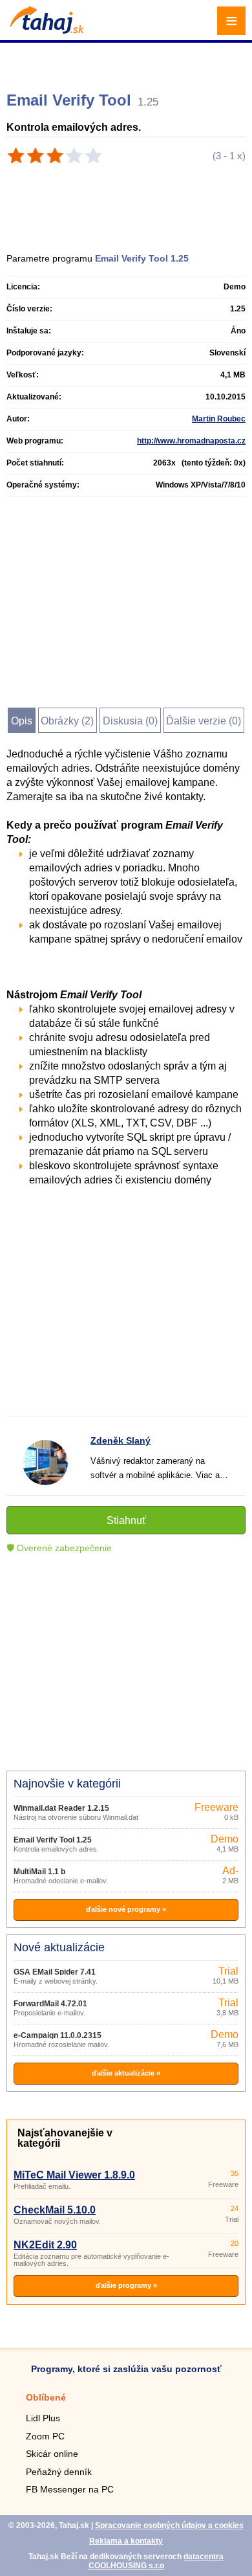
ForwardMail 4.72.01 (50, 2004)
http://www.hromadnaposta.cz (191, 441)
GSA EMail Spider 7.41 (55, 1972)
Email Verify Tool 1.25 (53, 1840)
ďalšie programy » (126, 2285)
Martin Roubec (219, 419)
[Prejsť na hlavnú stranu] (45, 30)
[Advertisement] (128, 62)
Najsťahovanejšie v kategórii (65, 2138)
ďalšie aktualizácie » (126, 2073)
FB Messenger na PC (70, 2489)
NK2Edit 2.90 (45, 2245)
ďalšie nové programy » (126, 1909)
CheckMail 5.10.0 (55, 2210)
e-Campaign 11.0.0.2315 (58, 2035)
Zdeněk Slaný (121, 1440)
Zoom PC (45, 2436)
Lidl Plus (43, 2418)
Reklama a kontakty (126, 2541)
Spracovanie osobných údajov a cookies (169, 2526)
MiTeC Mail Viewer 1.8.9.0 (74, 2175)
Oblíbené (46, 2397)
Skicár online (52, 2454)
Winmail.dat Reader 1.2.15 (61, 1808)
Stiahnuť (126, 1520)
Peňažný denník (59, 2472)
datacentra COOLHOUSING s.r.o (156, 2561)
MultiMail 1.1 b (39, 1872)
